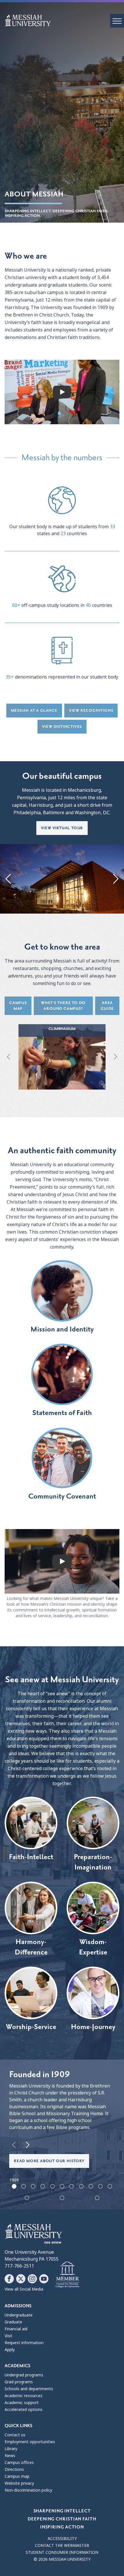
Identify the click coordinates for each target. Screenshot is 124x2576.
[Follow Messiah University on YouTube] (44, 2279)
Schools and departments (29, 2389)
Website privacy (19, 2483)
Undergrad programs (24, 2375)
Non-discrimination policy (28, 2490)
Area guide (107, 1006)
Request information (24, 2343)
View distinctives (62, 727)
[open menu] (117, 21)
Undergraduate (19, 2315)
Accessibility (62, 2539)
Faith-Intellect (31, 1857)
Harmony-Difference (31, 1947)
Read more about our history (49, 2161)
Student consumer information (62, 2552)
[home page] (64, 20)
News (10, 2456)
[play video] (62, 392)
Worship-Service (31, 2027)
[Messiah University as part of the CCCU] (67, 2275)
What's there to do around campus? (63, 1006)
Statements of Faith (62, 1413)
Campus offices (19, 2463)
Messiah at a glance (34, 710)
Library (11, 2449)
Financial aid (16, 2329)
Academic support (22, 2403)
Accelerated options (24, 2410)
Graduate (13, 2322)
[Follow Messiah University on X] (21, 2279)
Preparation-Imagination (93, 1862)
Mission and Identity (62, 1329)
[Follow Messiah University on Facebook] (9, 2279)
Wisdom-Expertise (93, 1947)
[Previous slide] (9, 879)
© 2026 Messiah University (62, 2559)
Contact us (15, 2435)
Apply (10, 2350)
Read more (62, 1061)
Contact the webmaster (62, 2545)
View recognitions (91, 710)
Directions (14, 2469)
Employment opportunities (30, 2442)
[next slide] (28, 2145)
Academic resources (24, 2396)
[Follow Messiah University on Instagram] (32, 2279)
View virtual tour (62, 828)
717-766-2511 (19, 2266)
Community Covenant (62, 1496)
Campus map (18, 1006)
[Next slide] (115, 879)
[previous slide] (14, 2145)
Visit (9, 2336)
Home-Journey (93, 2027)
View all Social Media (24, 2289)
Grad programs (19, 2382)
